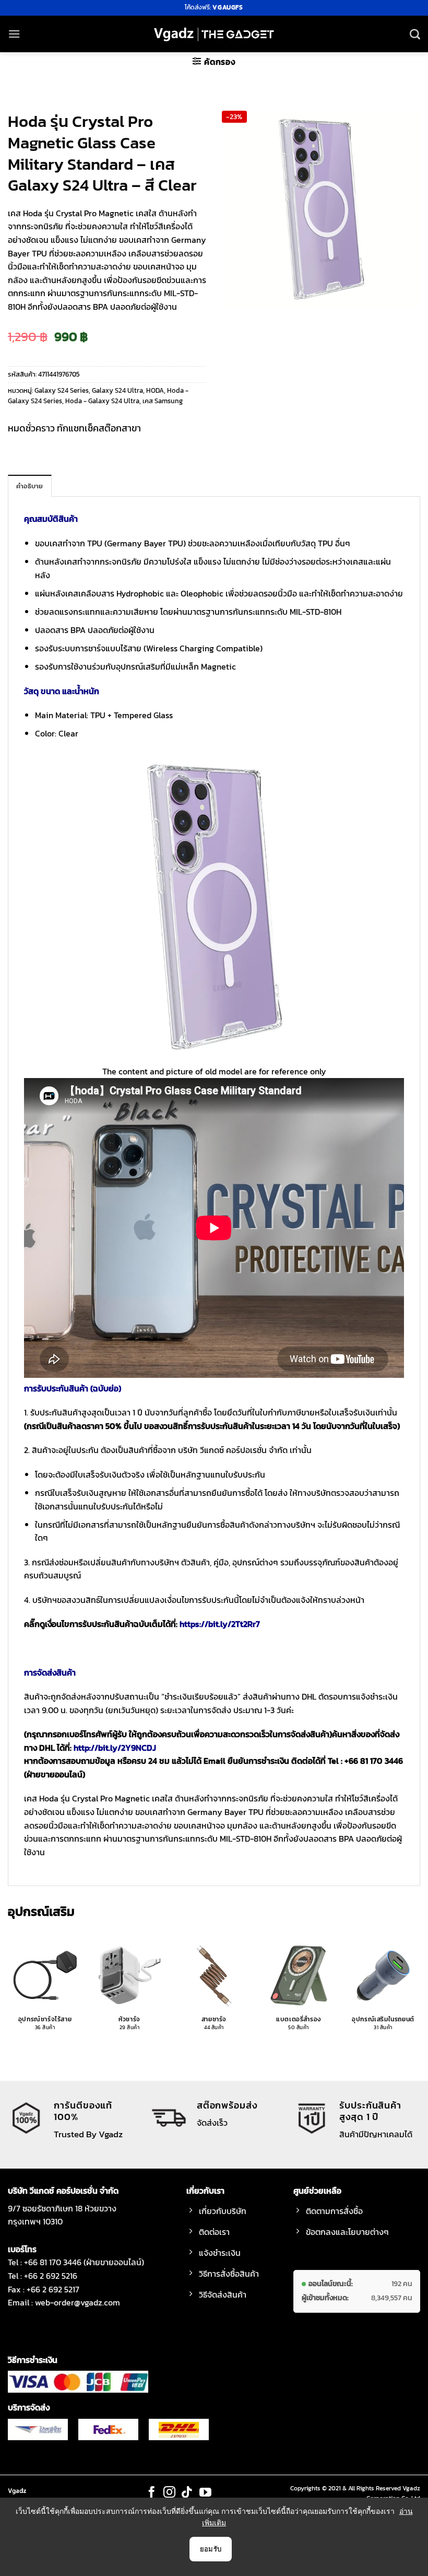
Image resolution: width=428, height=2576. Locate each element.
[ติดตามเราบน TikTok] (187, 2493)
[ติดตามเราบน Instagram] (169, 2493)
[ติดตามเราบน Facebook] (152, 2493)
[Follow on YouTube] (205, 2493)
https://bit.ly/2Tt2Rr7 (220, 1624)
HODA (155, 390)
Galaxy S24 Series (62, 390)
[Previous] (8, 1993)
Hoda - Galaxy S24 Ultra (102, 401)
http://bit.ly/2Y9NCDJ (115, 1748)
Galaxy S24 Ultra (117, 390)
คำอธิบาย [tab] (30, 486)
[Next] (420, 1993)
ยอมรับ (211, 2549)
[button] (14, 34)
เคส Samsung (163, 401)
